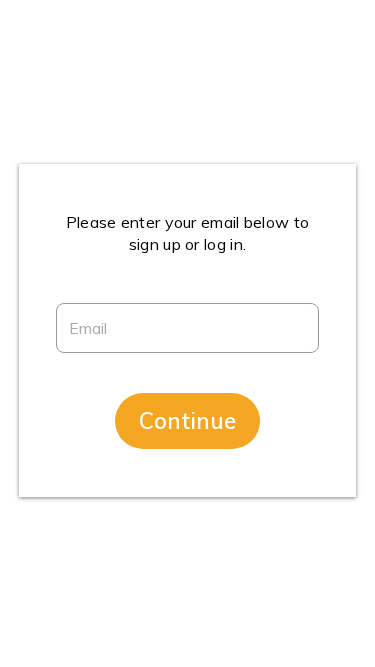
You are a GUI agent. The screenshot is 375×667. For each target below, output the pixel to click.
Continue (187, 420)
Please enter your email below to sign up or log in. (188, 233)
